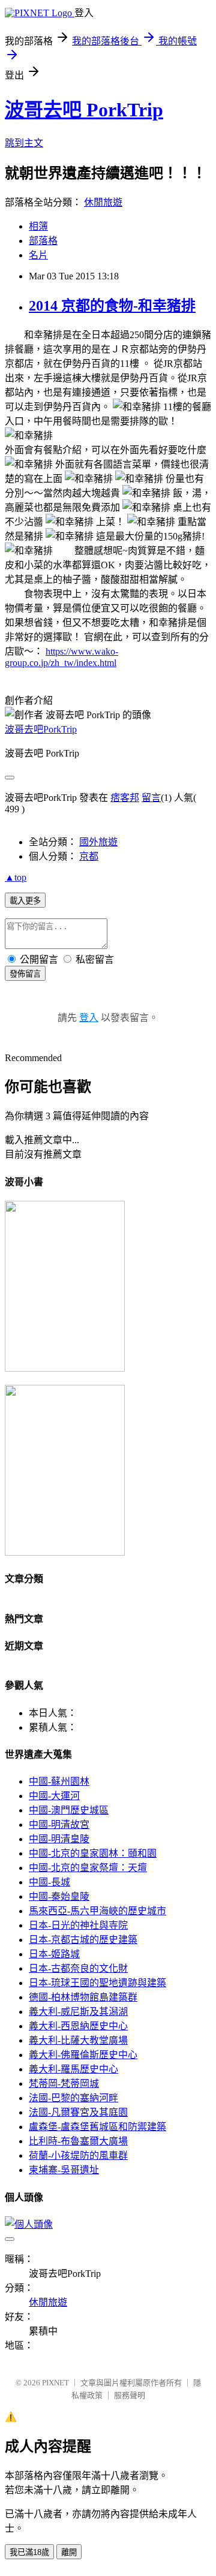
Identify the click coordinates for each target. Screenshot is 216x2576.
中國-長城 (49, 1882)
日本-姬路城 (54, 1954)
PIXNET (55, 2383)
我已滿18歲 (29, 2552)
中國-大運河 (54, 1796)
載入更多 (25, 901)
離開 (69, 2552)
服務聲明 (130, 2395)
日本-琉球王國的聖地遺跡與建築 (97, 1983)
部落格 (43, 241)
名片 (38, 255)
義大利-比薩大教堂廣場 (78, 2040)
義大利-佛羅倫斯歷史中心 (83, 2055)
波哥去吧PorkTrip (41, 729)
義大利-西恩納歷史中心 (78, 2026)
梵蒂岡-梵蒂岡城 (64, 2084)
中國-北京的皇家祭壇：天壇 (88, 1868)
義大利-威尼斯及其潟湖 (78, 2012)
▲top (16, 877)
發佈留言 (25, 974)
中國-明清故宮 (59, 1825)
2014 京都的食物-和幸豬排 (112, 306)
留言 (151, 798)
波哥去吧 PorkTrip (84, 110)
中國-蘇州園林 (59, 1781)
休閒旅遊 (103, 202)
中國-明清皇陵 (59, 1839)
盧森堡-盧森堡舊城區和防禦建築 (97, 2127)
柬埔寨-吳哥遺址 (64, 2170)
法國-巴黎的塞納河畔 (73, 2098)
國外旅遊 (98, 842)
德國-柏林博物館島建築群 (83, 1997)
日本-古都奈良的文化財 (78, 1968)
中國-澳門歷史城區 (69, 1810)
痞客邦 (125, 798)
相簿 (38, 226)
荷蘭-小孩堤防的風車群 (78, 2155)
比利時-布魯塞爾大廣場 (78, 2141)
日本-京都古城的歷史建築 (83, 1940)
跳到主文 (24, 143)
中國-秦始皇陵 (59, 1896)
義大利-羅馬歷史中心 (73, 2069)
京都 (89, 856)
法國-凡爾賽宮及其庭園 (78, 2112)
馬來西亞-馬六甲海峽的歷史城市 (97, 1911)
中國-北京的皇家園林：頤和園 (93, 1853)
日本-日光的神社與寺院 (78, 1925)
